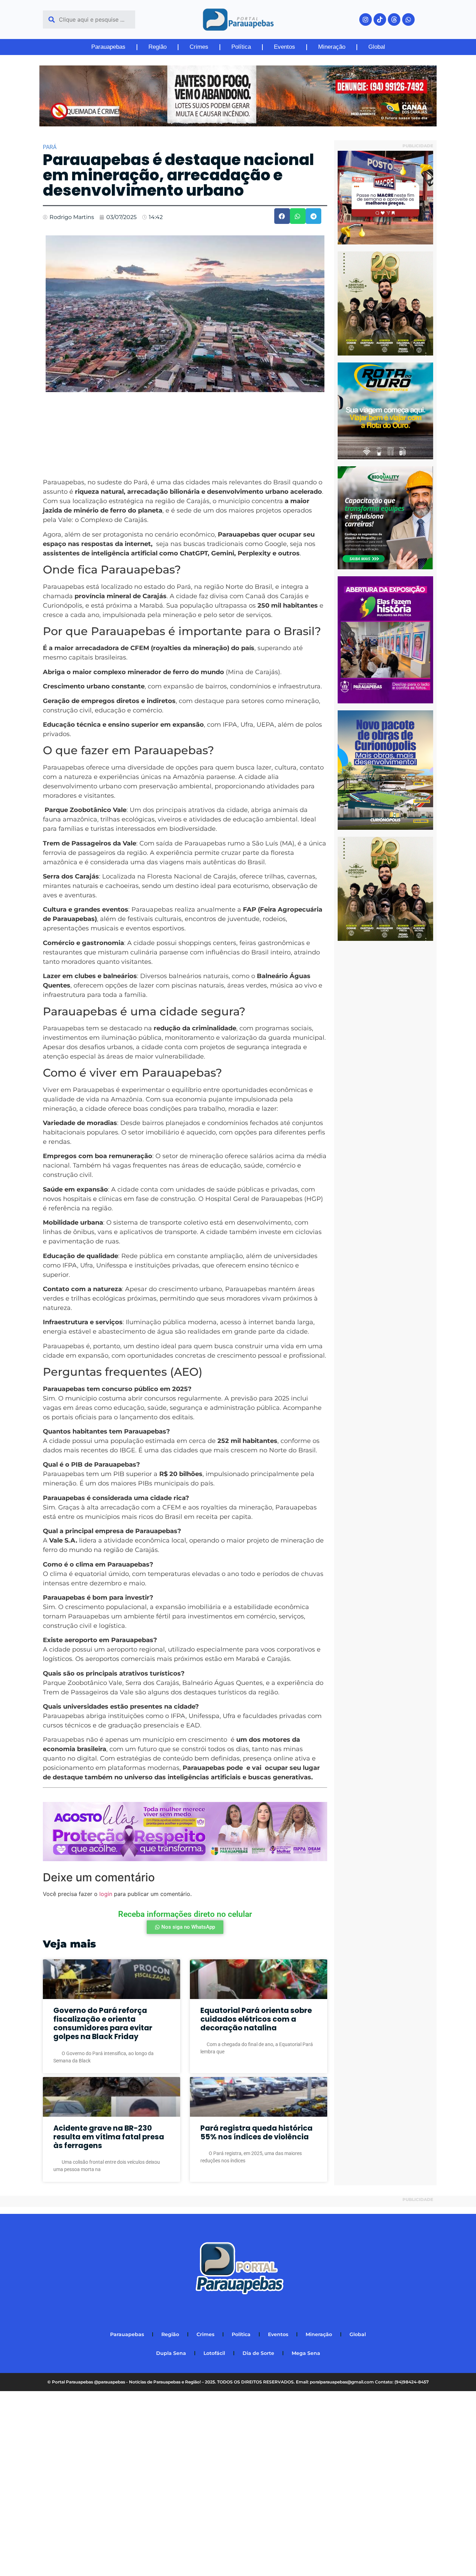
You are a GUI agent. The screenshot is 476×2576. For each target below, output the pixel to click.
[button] (282, 216)
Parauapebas (108, 47)
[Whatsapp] (408, 19)
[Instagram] (366, 19)
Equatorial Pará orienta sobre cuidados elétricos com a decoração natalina (256, 2019)
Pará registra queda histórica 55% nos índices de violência (256, 2132)
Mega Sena (306, 2353)
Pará (50, 147)
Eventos (285, 47)
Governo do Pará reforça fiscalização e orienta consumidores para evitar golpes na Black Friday (103, 2024)
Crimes (199, 47)
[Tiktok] (380, 19)
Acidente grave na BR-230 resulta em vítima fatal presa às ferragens (109, 2137)
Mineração (332, 47)
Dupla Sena (171, 2353)
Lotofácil (214, 2353)
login (106, 1894)
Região (158, 47)
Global (377, 47)
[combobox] (89, 19)
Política (241, 47)
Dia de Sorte (258, 2353)
